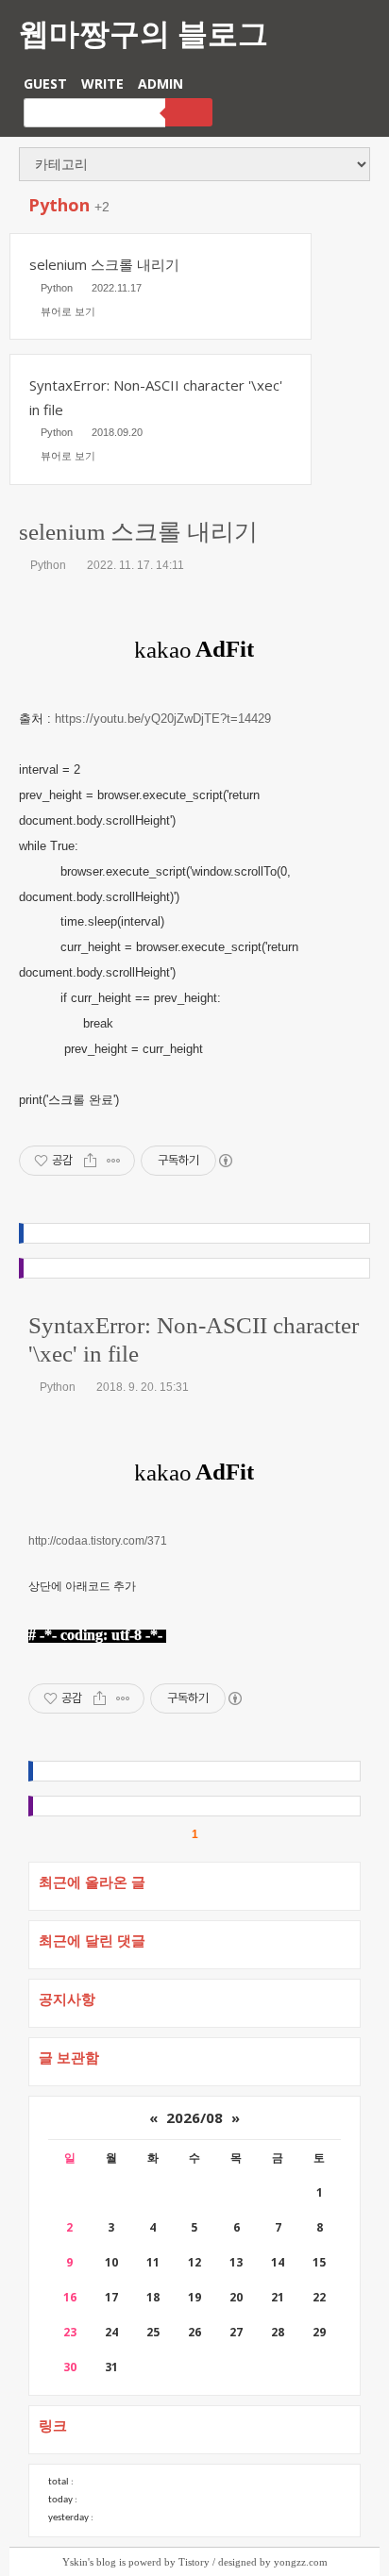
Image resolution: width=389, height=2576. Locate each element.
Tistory (194, 2562)
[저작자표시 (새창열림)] (225, 1161)
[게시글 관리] (114, 1161)
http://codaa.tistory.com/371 (98, 1541)
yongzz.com (301, 2562)
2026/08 (194, 2117)
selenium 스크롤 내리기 (138, 532)
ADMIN (161, 84)
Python (48, 565)
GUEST (45, 84)
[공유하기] (90, 1161)
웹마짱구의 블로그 (144, 33)
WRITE (102, 84)
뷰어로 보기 (68, 311)
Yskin (75, 2562)
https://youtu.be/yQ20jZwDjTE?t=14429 (163, 719)
